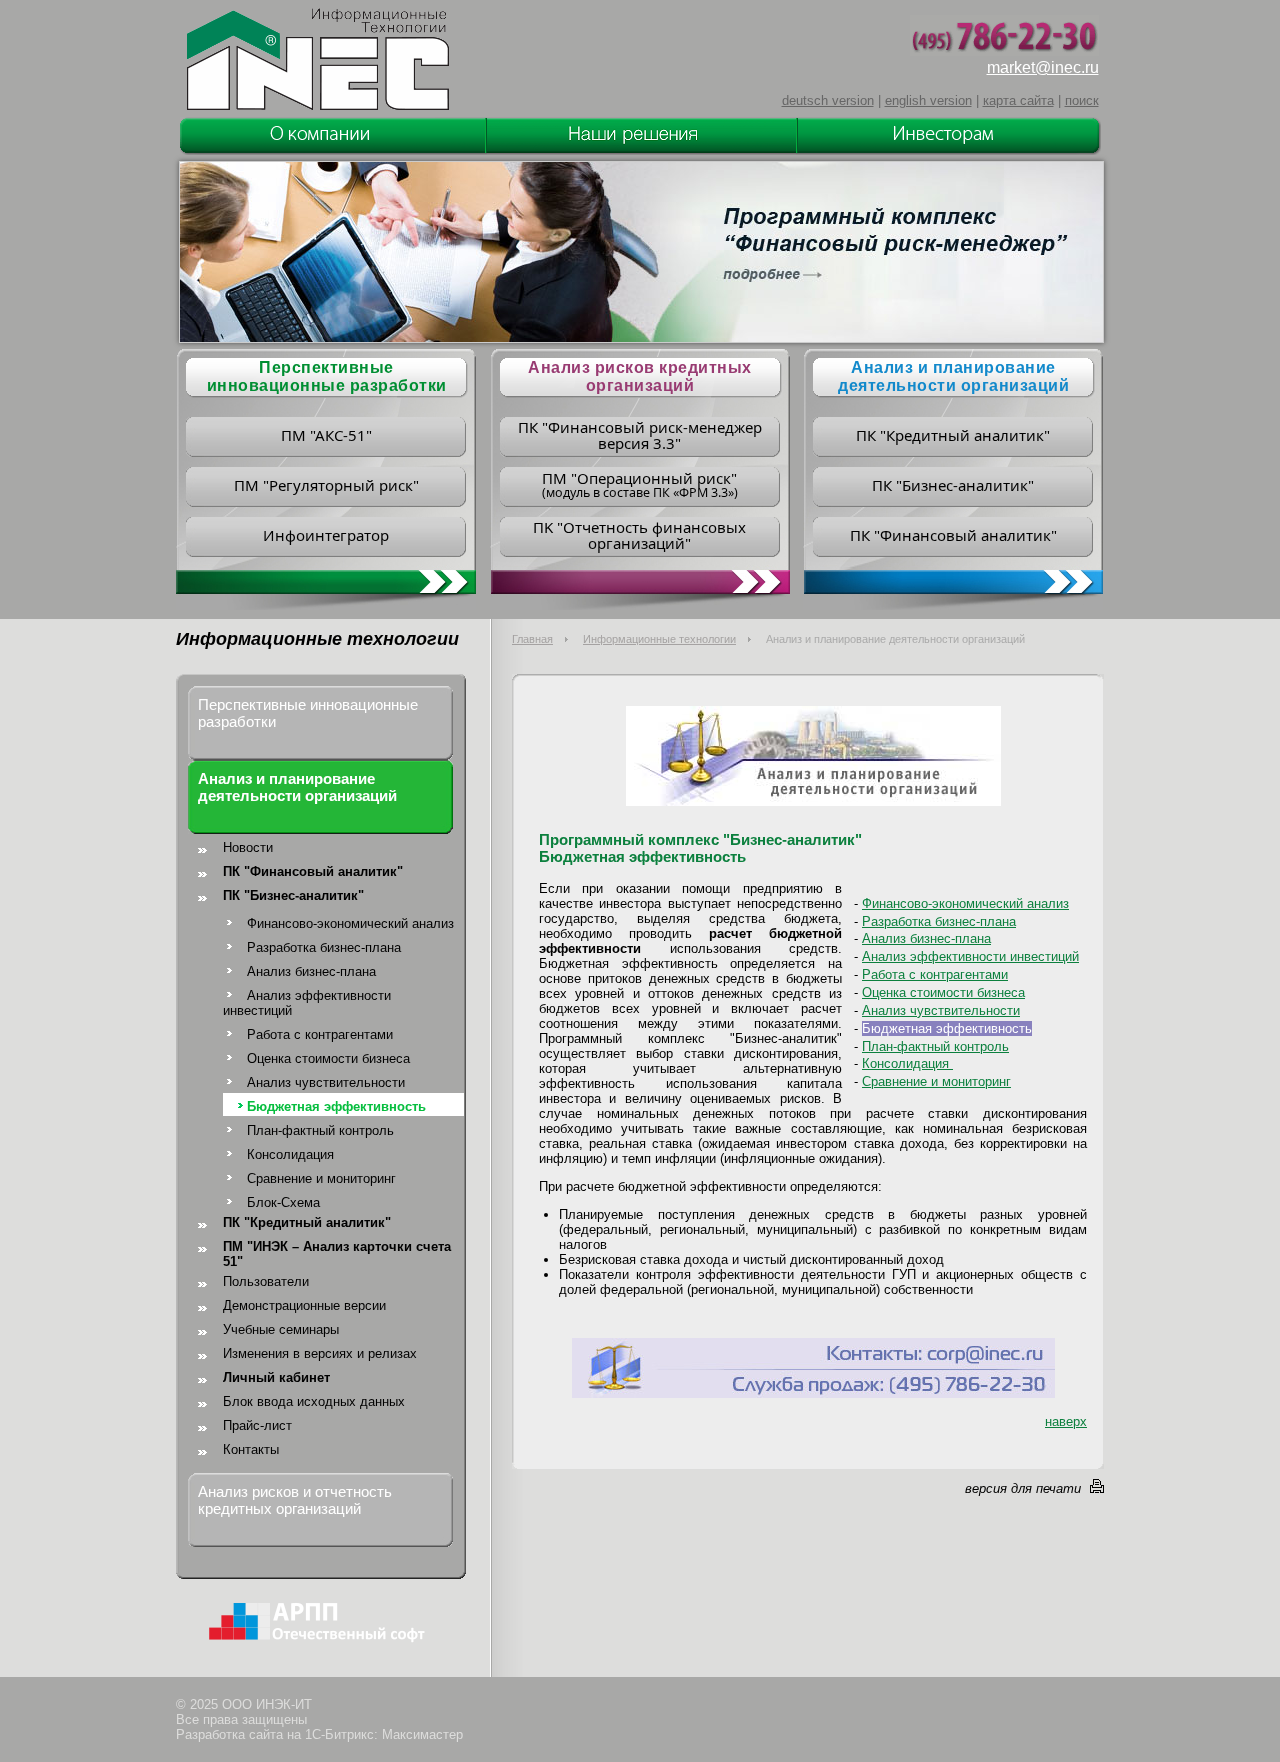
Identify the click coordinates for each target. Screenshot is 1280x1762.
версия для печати (1023, 1488)
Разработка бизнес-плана (324, 947)
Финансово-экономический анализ (350, 923)
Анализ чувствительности (326, 1082)
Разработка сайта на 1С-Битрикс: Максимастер (319, 1734)
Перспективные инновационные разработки (308, 713)
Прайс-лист (257, 1425)
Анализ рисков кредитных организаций (640, 376)
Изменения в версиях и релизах (320, 1353)
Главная (532, 639)
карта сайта (1018, 100)
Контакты (251, 1449)
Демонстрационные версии (304, 1305)
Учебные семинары (281, 1329)
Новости (248, 847)
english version (928, 100)
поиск (1082, 100)
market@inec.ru (1043, 67)
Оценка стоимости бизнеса (328, 1058)
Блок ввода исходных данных (314, 1401)
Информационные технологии (659, 639)
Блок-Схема (283, 1202)
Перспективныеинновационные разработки (327, 376)
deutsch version (828, 100)
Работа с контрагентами (320, 1034)
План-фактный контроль (320, 1130)
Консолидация (290, 1154)
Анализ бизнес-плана (311, 971)
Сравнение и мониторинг (321, 1178)
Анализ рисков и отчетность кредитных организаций (295, 1500)
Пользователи (266, 1281)
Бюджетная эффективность (336, 1106)
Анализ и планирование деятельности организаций (953, 376)
